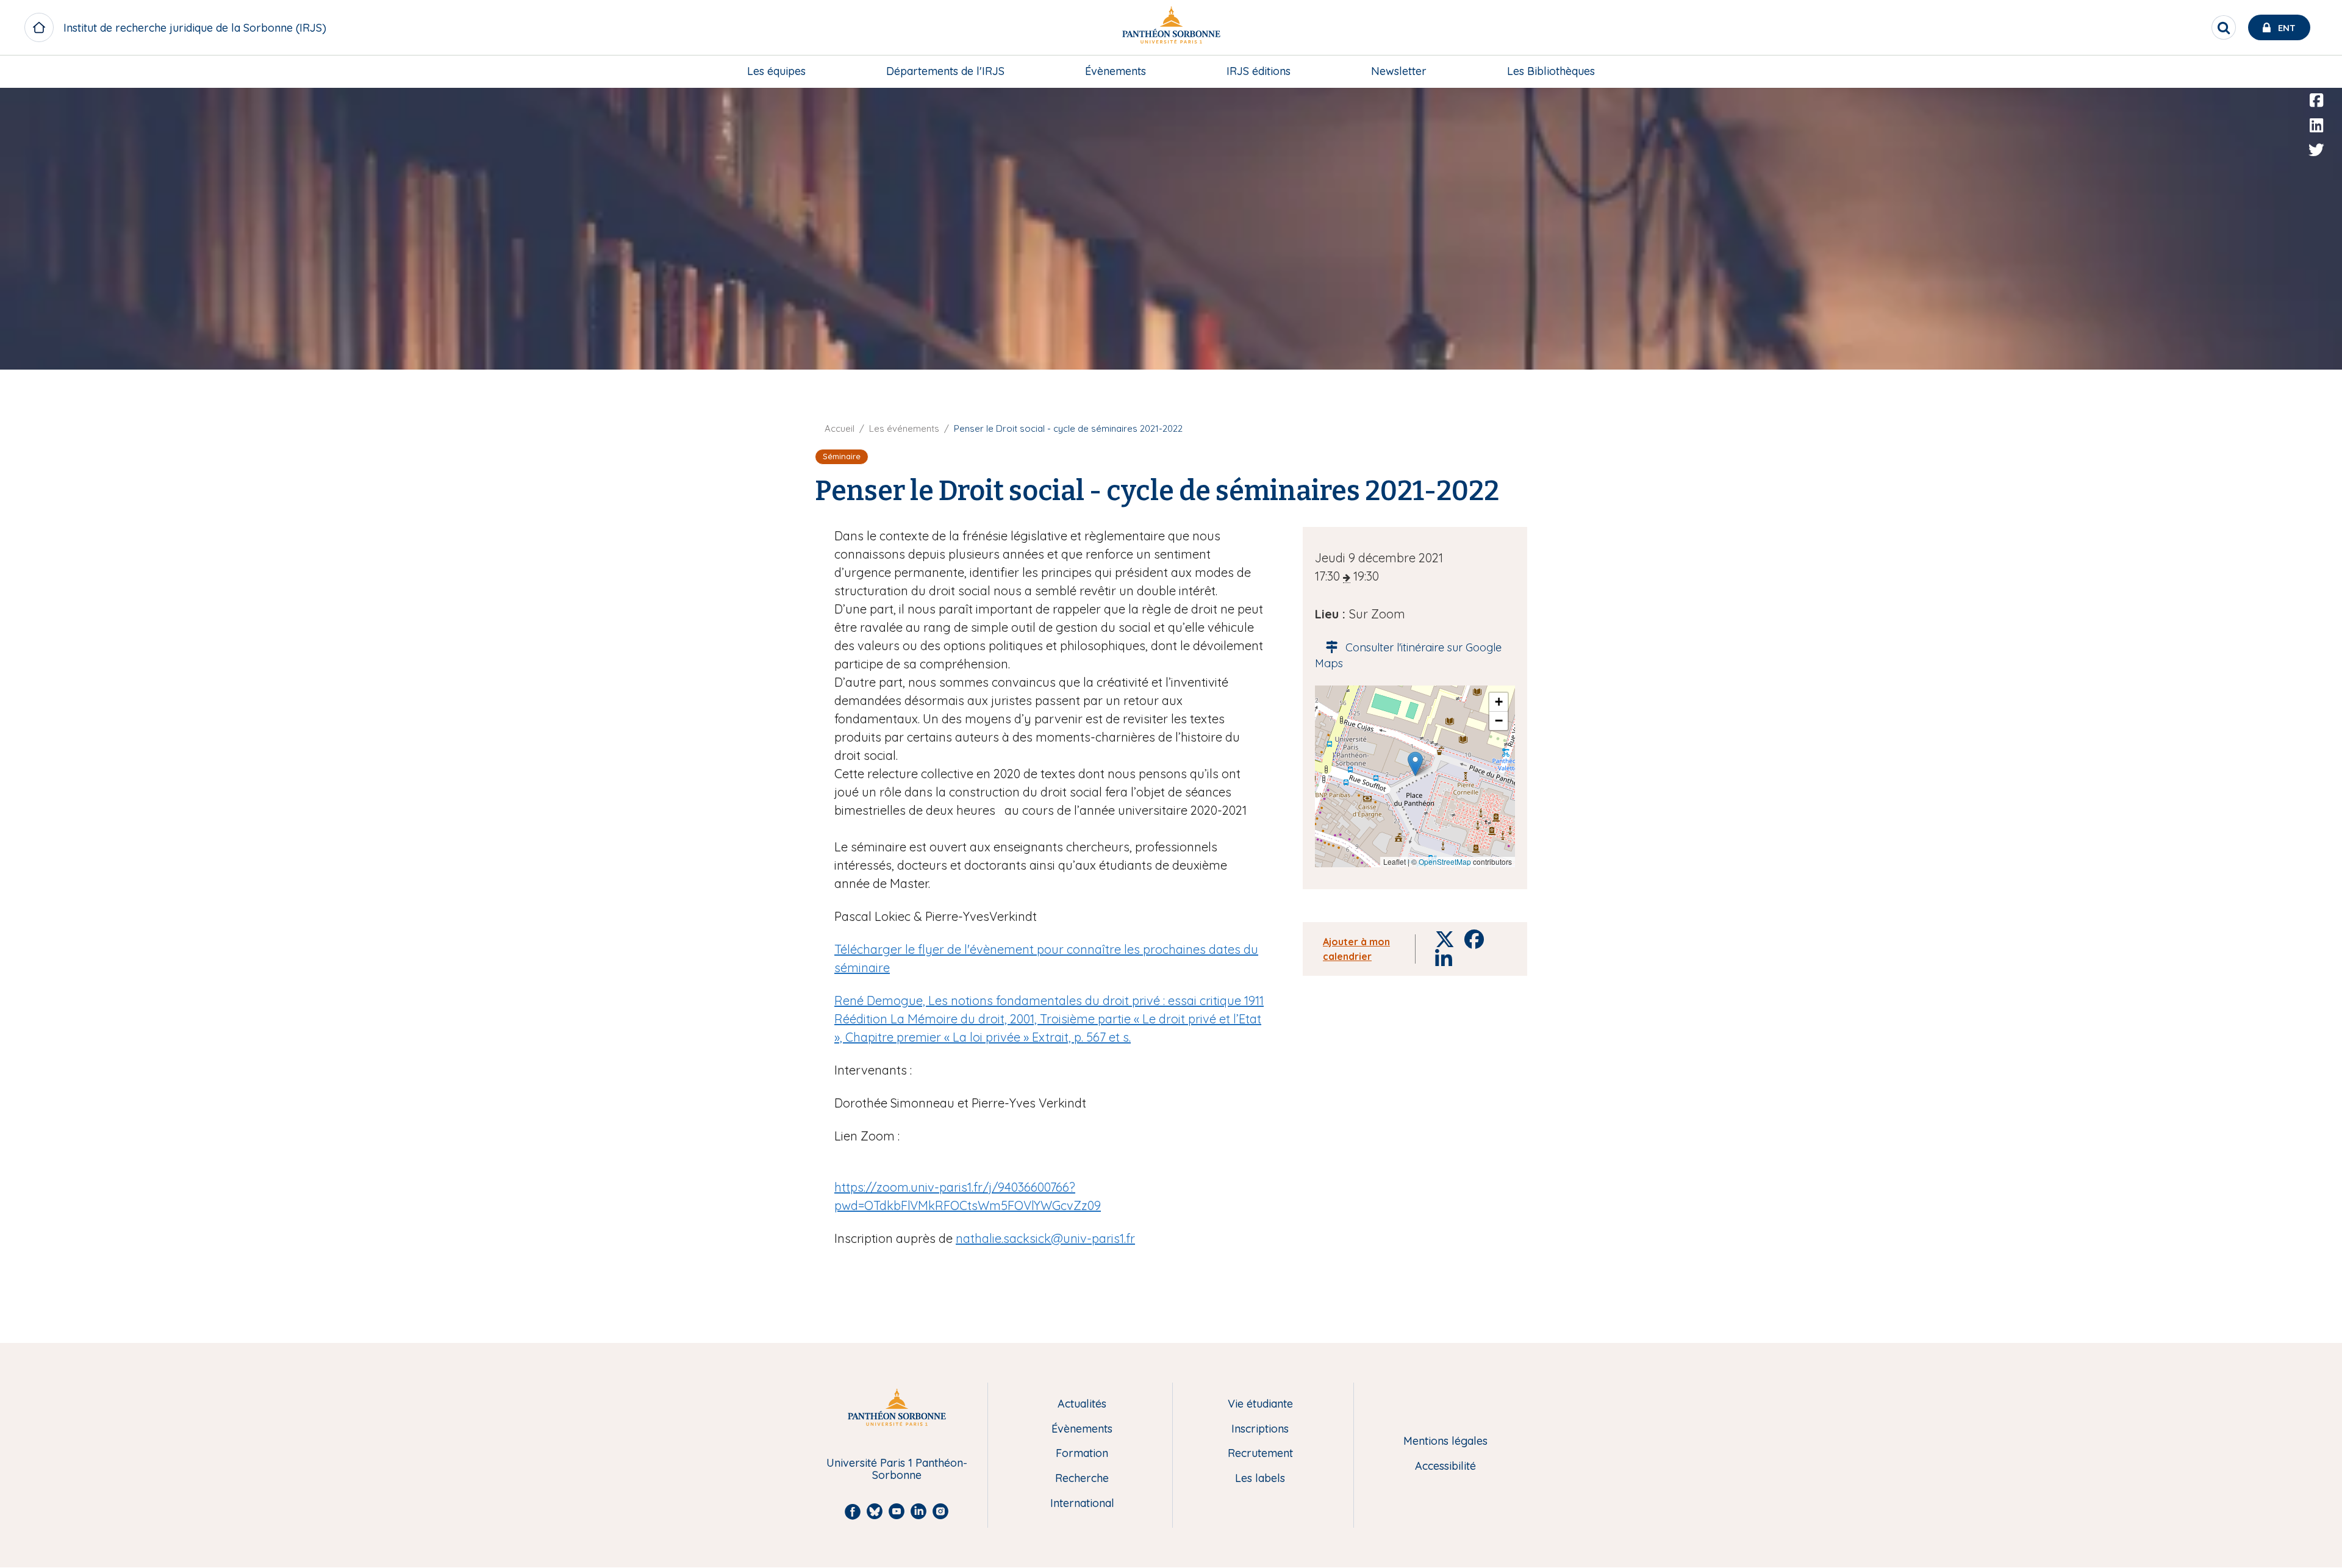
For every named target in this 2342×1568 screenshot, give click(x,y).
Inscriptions (1260, 1429)
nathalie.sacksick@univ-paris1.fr (1045, 1238)
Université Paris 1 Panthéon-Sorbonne (897, 1470)
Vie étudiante (1260, 1404)
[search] (2224, 27)
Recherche (1082, 1479)
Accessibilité (1445, 1466)
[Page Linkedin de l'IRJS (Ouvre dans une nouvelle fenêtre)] (2316, 126)
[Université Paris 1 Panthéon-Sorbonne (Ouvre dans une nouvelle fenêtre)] (1171, 28)
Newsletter (1399, 71)
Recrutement (1260, 1454)
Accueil (840, 428)
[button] (1415, 764)
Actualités (1082, 1404)
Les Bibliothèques (1551, 71)
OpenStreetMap (1445, 861)
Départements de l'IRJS (945, 71)
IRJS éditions (1259, 71)
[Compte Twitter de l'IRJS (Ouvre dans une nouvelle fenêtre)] (2316, 150)
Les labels (1260, 1479)
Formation (1082, 1454)
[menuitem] (776, 71)
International (1082, 1504)
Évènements (1115, 71)
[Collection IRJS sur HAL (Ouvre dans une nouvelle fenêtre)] (2316, 175)
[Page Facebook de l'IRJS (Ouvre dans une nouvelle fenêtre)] (2316, 101)
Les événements (904, 428)
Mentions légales (1445, 1441)
